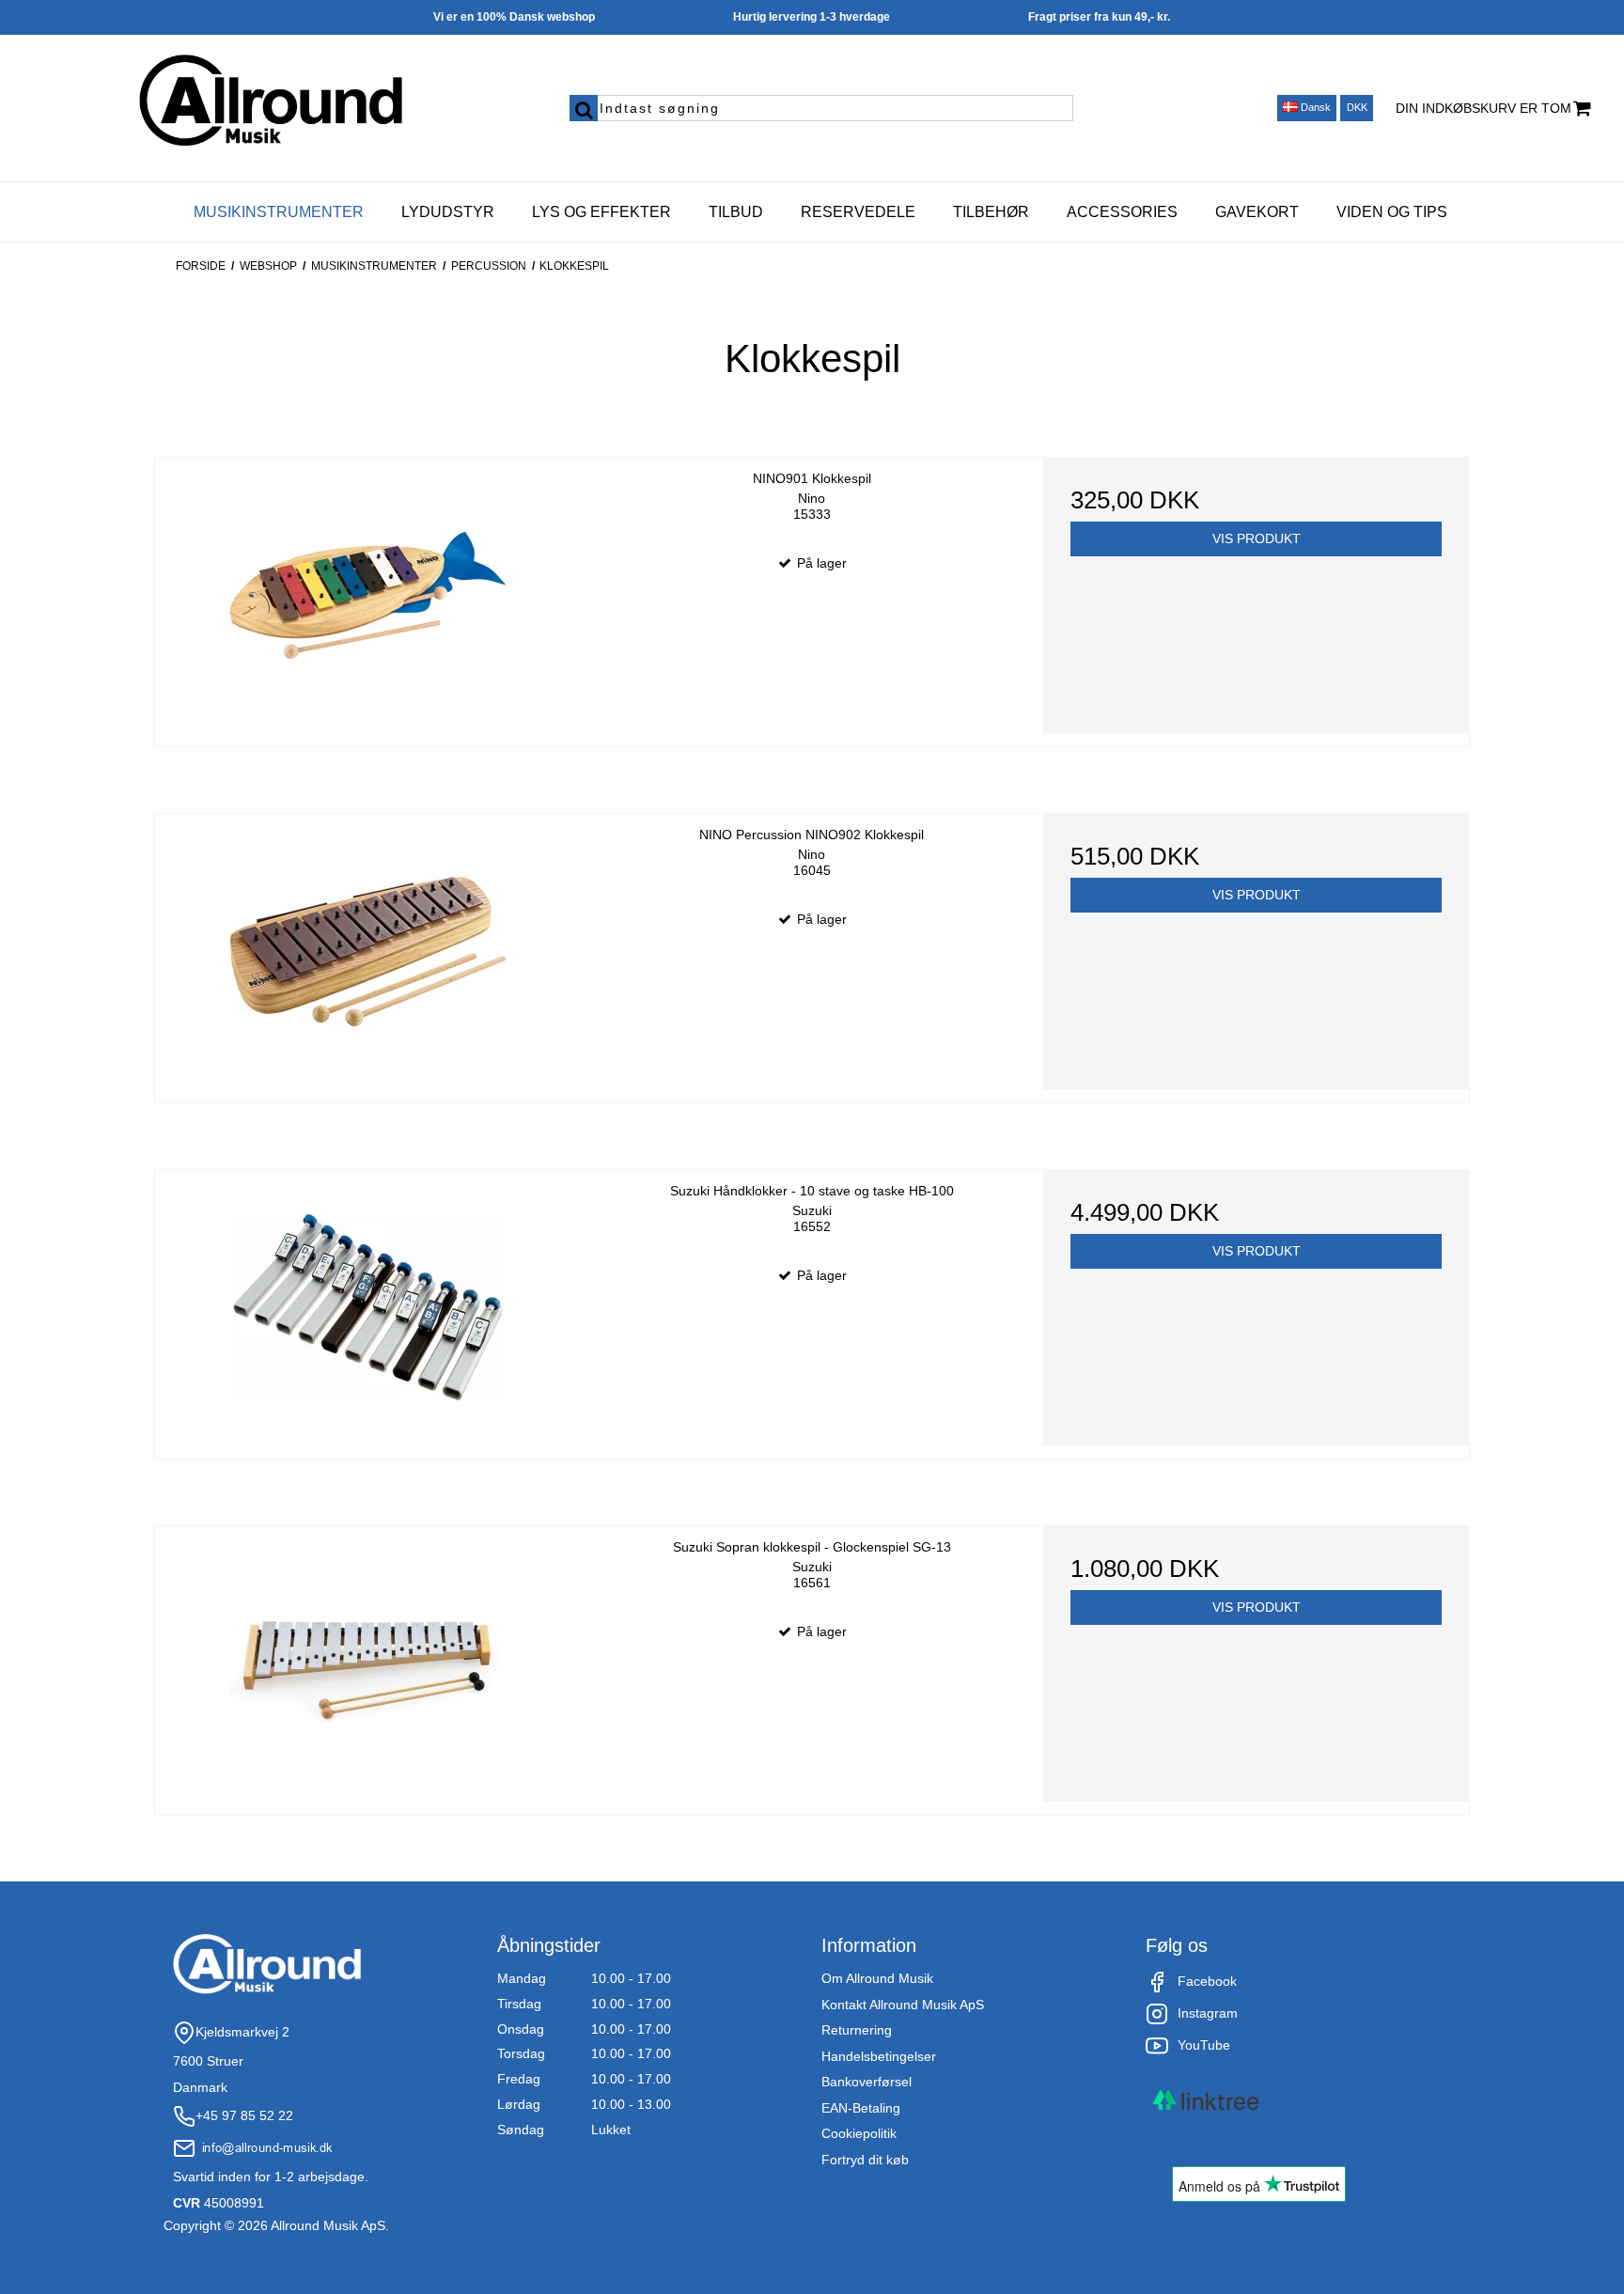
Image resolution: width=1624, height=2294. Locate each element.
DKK (1357, 107)
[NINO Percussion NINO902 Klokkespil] (368, 952)
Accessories (1122, 212)
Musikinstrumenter (279, 212)
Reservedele (858, 212)
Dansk (1314, 107)
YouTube (1204, 2045)
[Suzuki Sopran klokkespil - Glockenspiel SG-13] (368, 1664)
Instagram (1208, 2013)
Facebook (1207, 1981)
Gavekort (1257, 212)
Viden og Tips (1392, 212)
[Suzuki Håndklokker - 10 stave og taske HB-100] (368, 1308)
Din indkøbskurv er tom (1483, 108)
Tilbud (736, 212)
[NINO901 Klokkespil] (368, 595)
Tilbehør (991, 212)
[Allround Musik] (271, 101)
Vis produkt (1257, 538)
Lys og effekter (601, 212)
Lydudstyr (448, 212)
